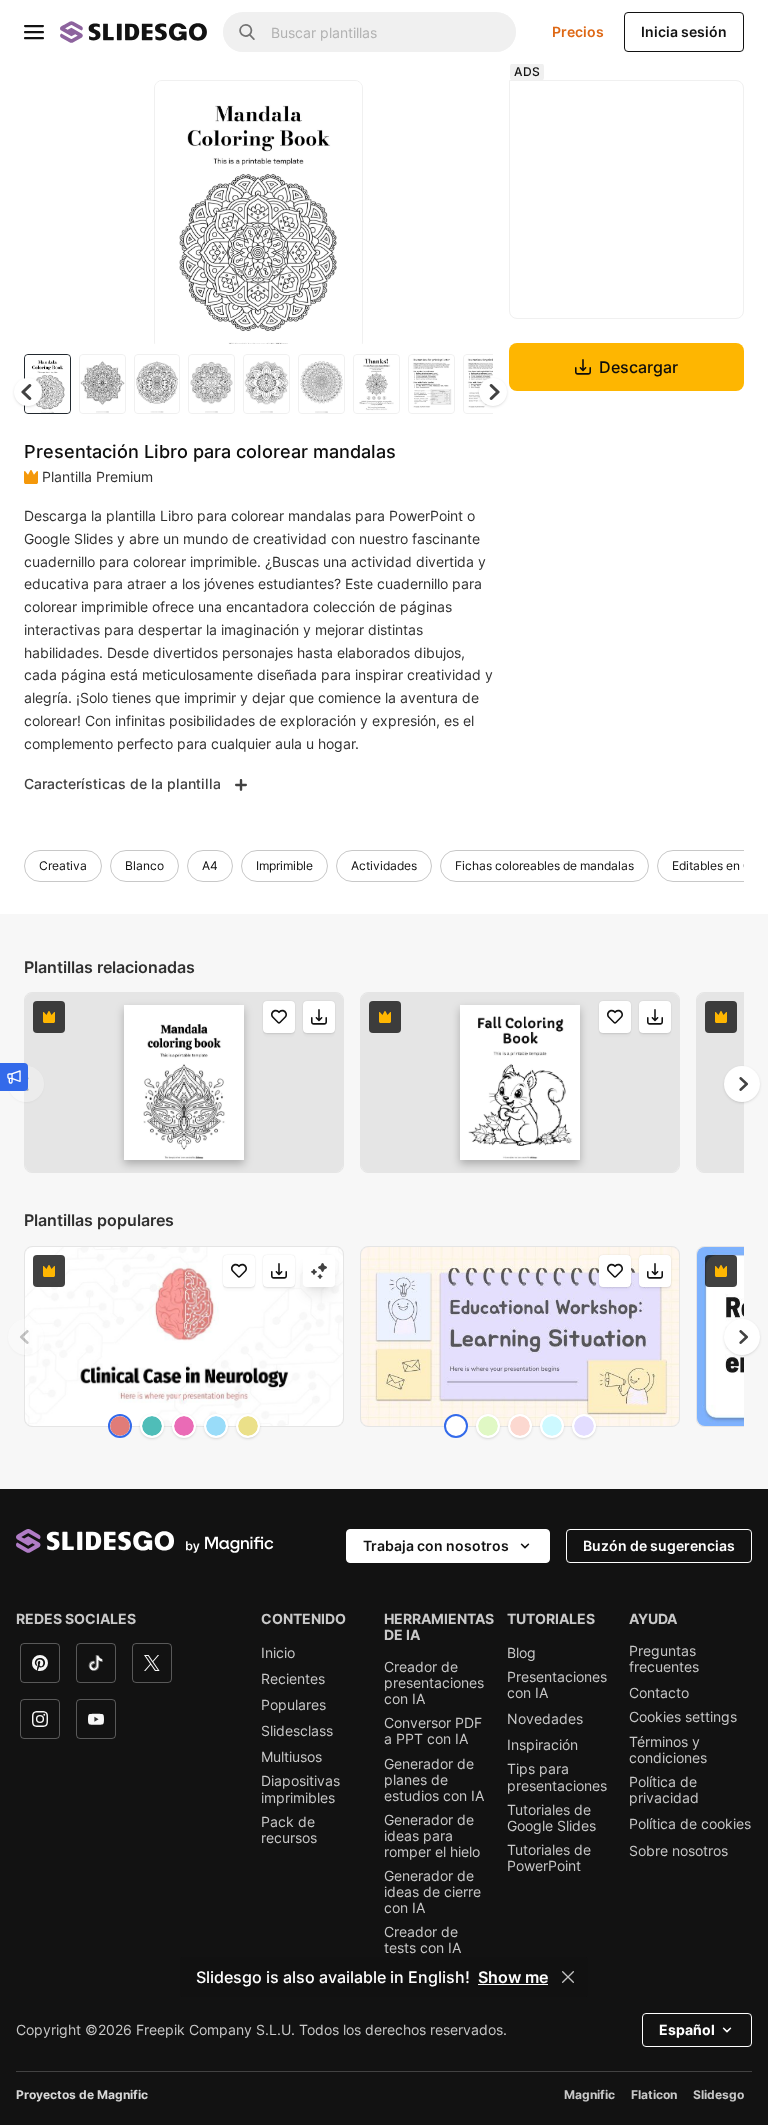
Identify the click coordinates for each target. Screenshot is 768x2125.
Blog (521, 1653)
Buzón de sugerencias (659, 1545)
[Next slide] (333, 212)
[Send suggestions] (14, 1077)
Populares (293, 1705)
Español (687, 2029)
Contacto (659, 1693)
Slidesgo (718, 2094)
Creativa (63, 865)
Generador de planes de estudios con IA (434, 1780)
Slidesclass (297, 1731)
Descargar (638, 367)
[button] (493, 392)
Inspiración (542, 1745)
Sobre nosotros (678, 1851)
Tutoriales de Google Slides (551, 1818)
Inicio (278, 1653)
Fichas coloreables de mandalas (544, 865)
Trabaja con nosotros (436, 1545)
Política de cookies (690, 1824)
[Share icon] (329, 112)
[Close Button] (568, 1977)
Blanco (144, 865)
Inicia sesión (684, 31)
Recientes (293, 1679)
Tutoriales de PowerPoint (549, 1858)
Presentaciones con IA (557, 1685)
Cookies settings (683, 1717)
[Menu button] (34, 32)
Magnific (589, 2094)
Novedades (545, 1719)
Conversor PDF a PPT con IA (433, 1731)
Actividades (384, 865)
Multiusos (291, 1757)
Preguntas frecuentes (664, 1659)
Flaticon (654, 2094)
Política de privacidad (664, 1790)
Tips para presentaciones (557, 1777)
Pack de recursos (289, 1830)
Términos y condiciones (668, 1750)
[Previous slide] (26, 1337)
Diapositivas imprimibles (300, 1789)
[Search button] (247, 32)
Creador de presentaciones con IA (434, 1683)
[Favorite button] (277, 112)
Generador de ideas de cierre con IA (432, 1892)
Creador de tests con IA (422, 1940)
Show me (513, 1977)
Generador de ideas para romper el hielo (432, 1836)
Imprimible (284, 865)
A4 (210, 865)
